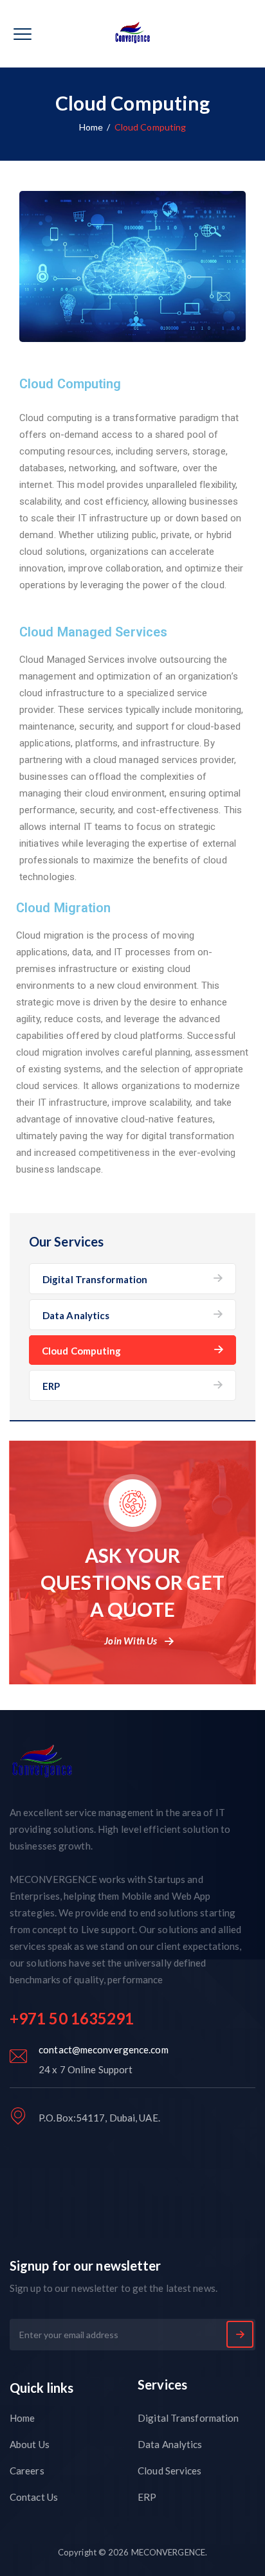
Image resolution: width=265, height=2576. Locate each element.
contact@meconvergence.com (104, 2049)
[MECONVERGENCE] (133, 34)
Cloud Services (169, 2471)
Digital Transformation (95, 1279)
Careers (27, 2471)
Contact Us (34, 2497)
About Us (30, 2444)
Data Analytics (76, 1315)
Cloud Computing (82, 1351)
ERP (51, 1386)
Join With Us (131, 1641)
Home (91, 127)
